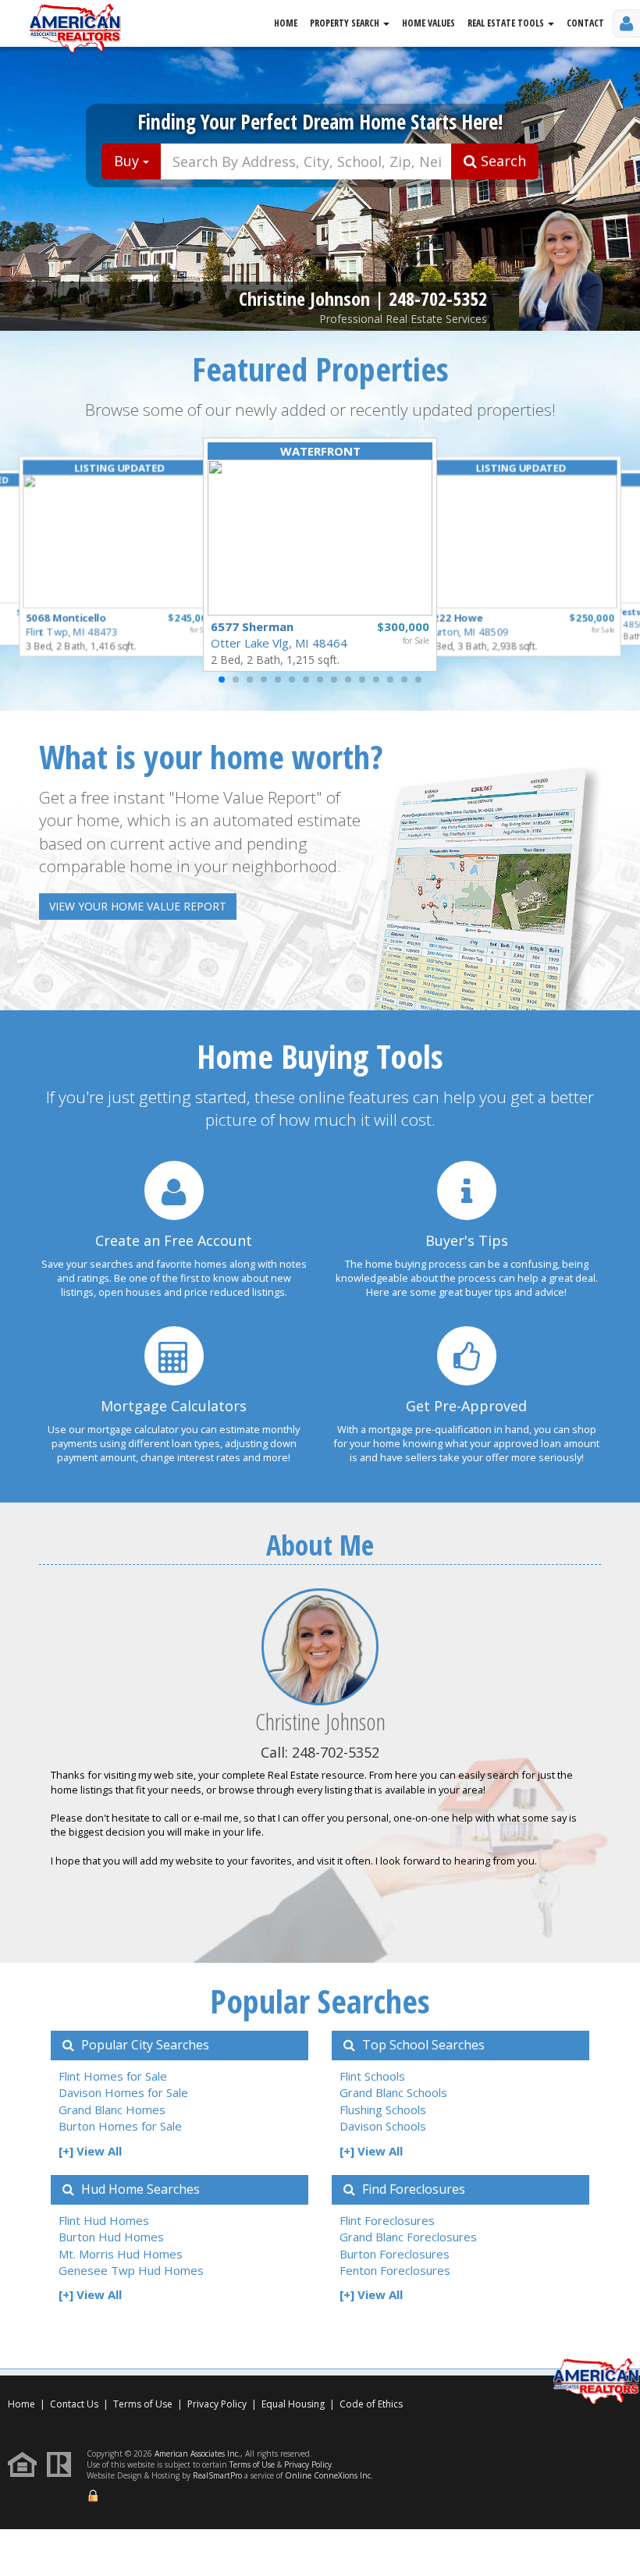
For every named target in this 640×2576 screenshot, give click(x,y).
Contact (585, 23)
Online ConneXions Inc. (329, 2475)
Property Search (346, 23)
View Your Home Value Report (138, 906)
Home (286, 23)
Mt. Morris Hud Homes (121, 2254)
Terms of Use (143, 2404)
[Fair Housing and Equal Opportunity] (26, 2463)
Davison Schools (383, 2126)
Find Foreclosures (412, 2189)
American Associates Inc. (197, 2454)
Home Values (428, 23)
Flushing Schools (383, 2109)
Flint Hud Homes (104, 2220)
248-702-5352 (438, 298)
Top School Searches (422, 2045)
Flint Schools (372, 2076)
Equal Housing (294, 2404)
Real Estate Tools (507, 23)
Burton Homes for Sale (120, 2126)
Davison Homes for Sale (123, 2092)
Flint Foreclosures (387, 2220)
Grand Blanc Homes (112, 2109)
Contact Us (74, 2404)
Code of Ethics (371, 2404)
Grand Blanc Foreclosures (408, 2237)
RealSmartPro (217, 2475)
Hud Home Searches (139, 2189)
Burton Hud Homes (111, 2237)
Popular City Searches (144, 2045)
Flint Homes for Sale (113, 2076)
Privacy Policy (217, 2404)
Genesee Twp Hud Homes (131, 2270)
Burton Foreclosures (395, 2254)
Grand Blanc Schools (393, 2092)
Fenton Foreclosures (395, 2270)
